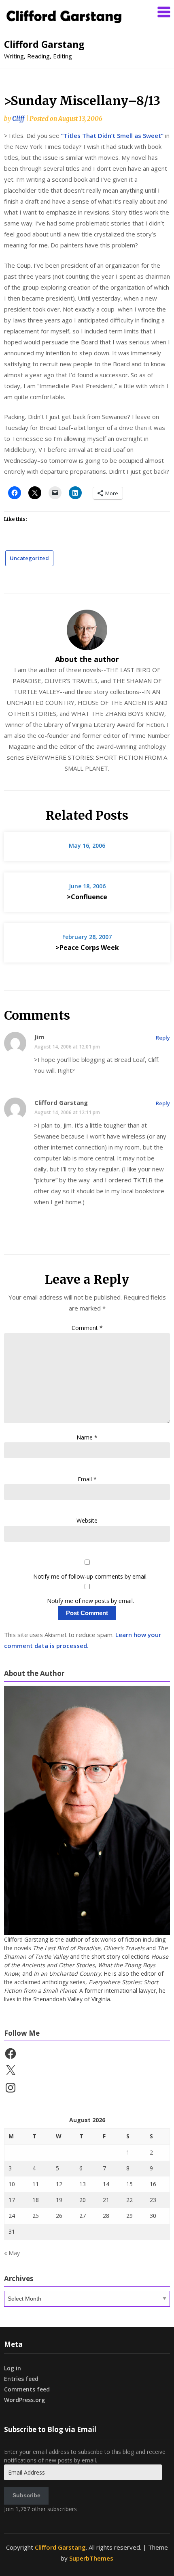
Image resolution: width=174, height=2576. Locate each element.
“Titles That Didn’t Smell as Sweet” (112, 135)
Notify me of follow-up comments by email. (90, 1576)
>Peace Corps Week (87, 947)
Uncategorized (29, 558)
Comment (87, 1328)
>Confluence (87, 897)
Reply (163, 1038)
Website (87, 1520)
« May (12, 2253)
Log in (13, 2368)
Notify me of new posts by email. (90, 1601)
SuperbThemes (91, 2558)
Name (87, 1437)
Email (87, 1479)
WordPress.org (24, 2400)
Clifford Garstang (44, 44)
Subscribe (27, 2495)
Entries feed (21, 2379)
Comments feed (27, 2389)
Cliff (18, 119)
